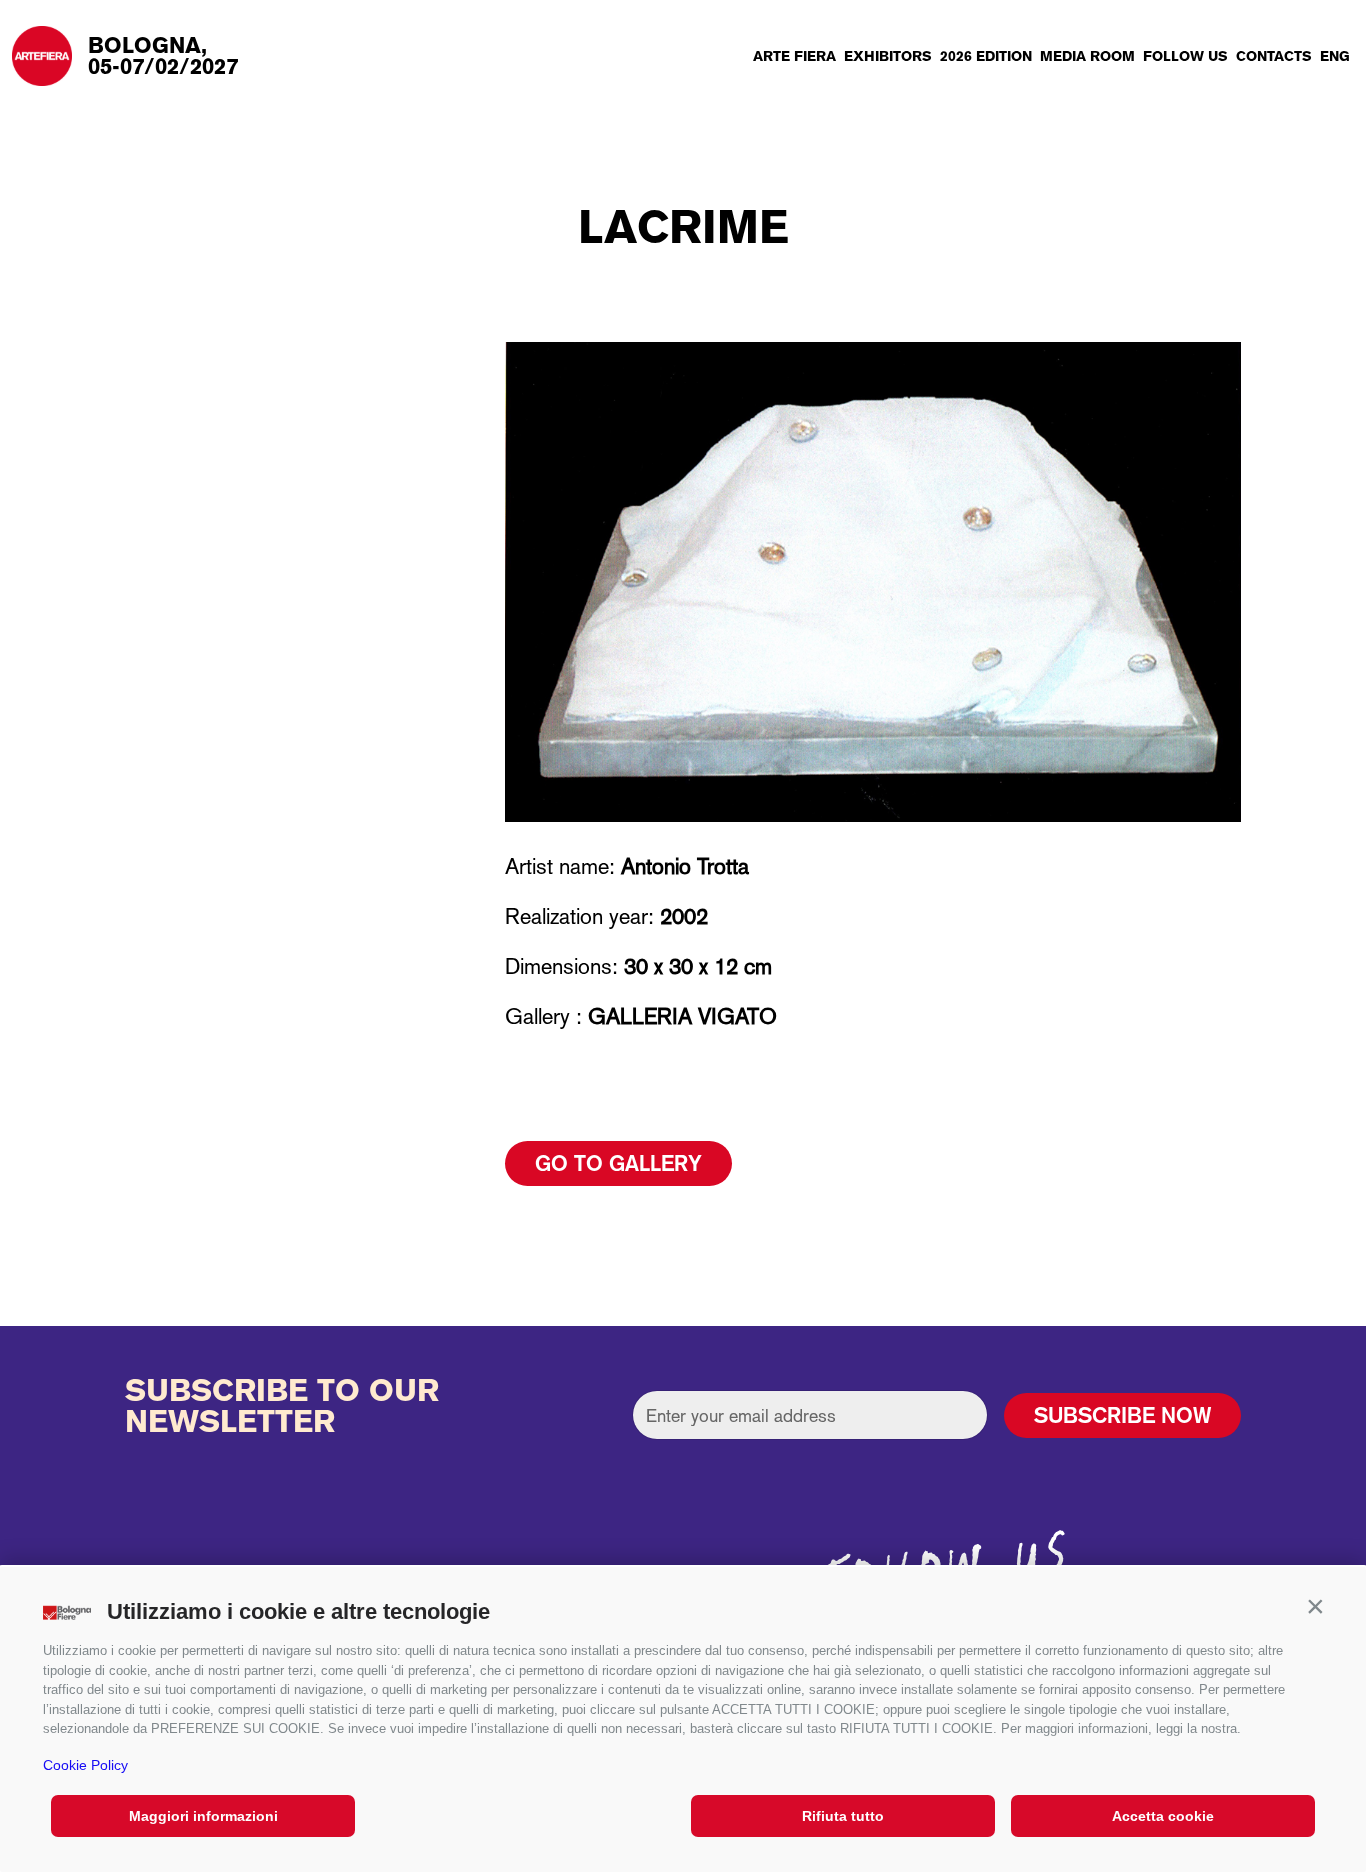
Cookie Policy (85, 1765)
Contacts (1274, 56)
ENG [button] (1335, 56)
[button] (1315, 1607)
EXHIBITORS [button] (888, 56)
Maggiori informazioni (203, 1816)
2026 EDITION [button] (986, 56)
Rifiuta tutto (843, 1816)
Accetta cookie (1163, 1816)
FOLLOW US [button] (1185, 56)
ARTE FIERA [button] (794, 56)
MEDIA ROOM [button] (1087, 56)
